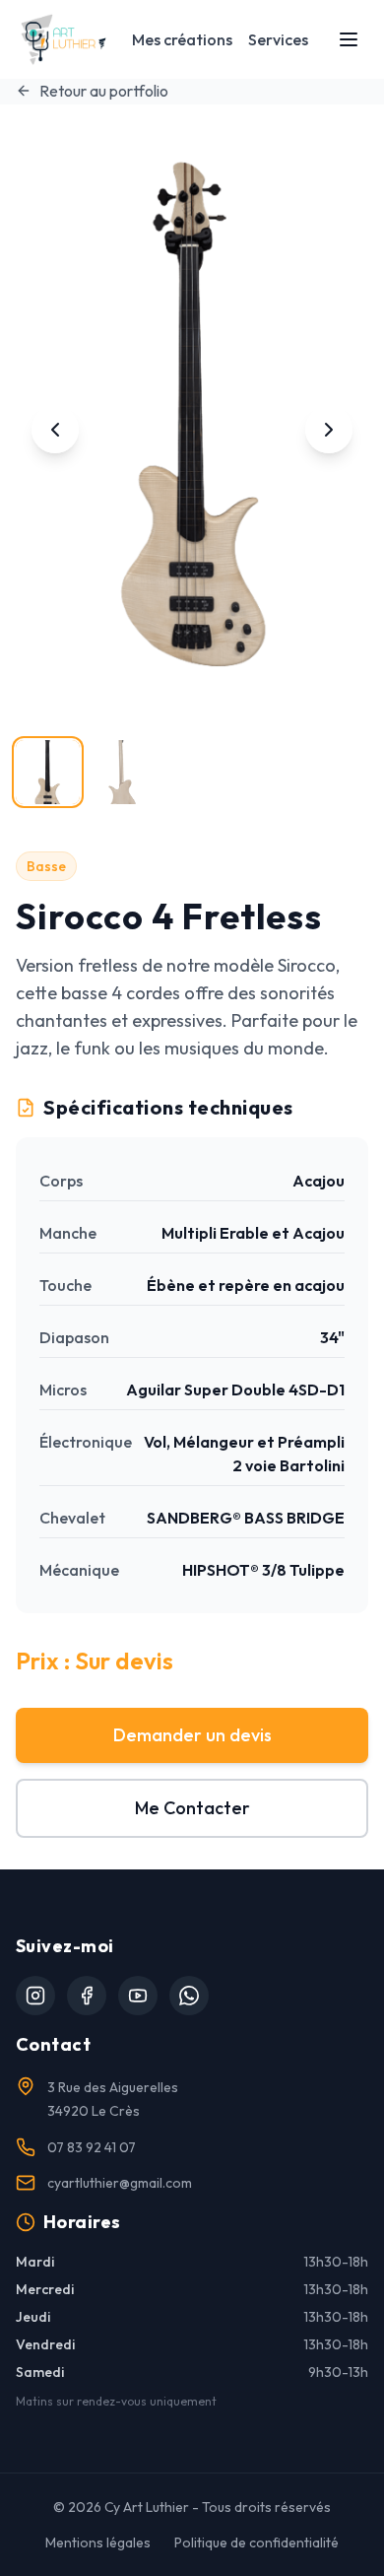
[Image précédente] (55, 430)
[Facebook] (87, 1996)
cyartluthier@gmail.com (120, 2183)
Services (278, 39)
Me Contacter (192, 1808)
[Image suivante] (329, 430)
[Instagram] (35, 1996)
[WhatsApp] (189, 1996)
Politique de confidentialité (256, 2542)
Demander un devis (192, 1735)
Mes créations (182, 39)
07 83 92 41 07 (92, 2147)
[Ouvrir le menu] (349, 39)
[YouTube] (138, 1996)
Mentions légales (98, 2542)
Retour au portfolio (104, 91)
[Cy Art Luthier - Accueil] (64, 39)
